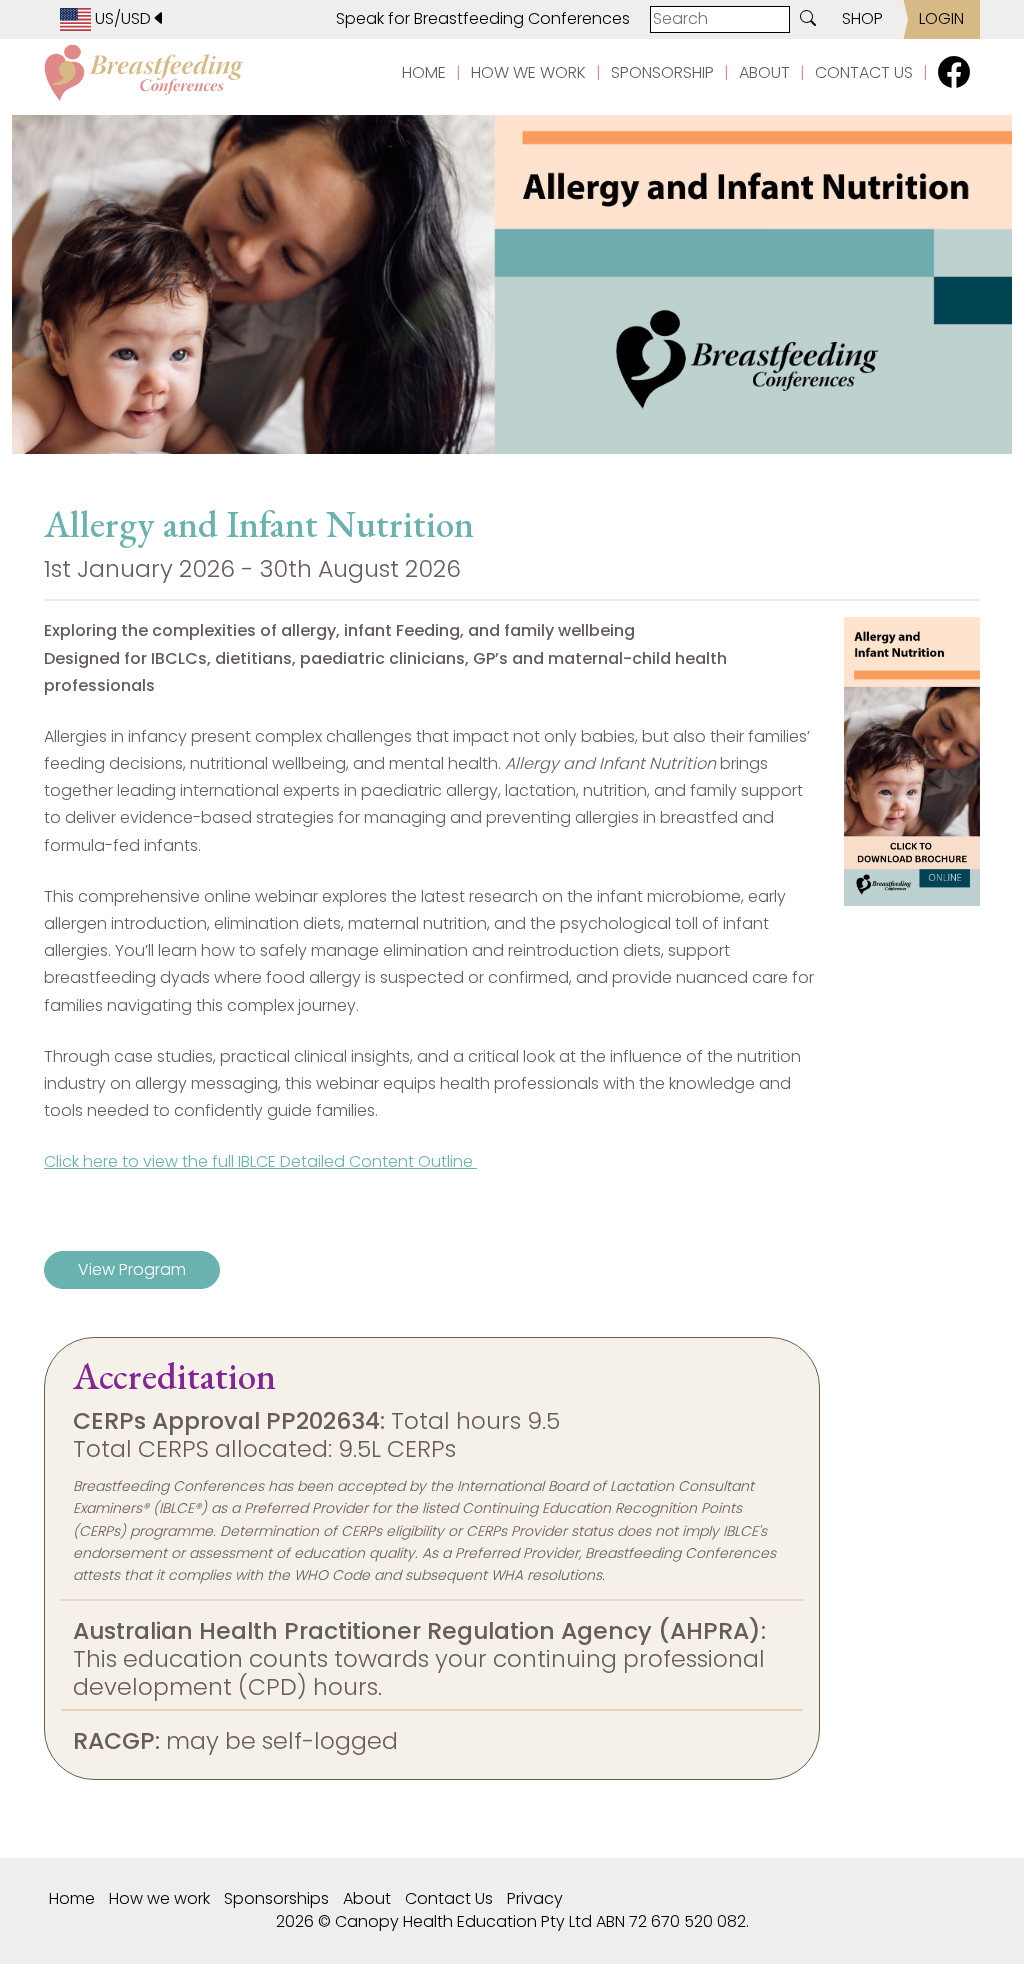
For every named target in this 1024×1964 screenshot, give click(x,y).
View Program (132, 1269)
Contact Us (449, 1898)
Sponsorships (276, 1898)
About (367, 1898)
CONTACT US (864, 72)
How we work (159, 1898)
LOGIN (941, 18)
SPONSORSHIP (662, 72)
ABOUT (764, 72)
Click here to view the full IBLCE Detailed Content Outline (260, 1161)
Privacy (535, 1898)
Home (72, 1898)
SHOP (862, 18)
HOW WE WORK (528, 72)
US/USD (121, 18)
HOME (424, 72)
